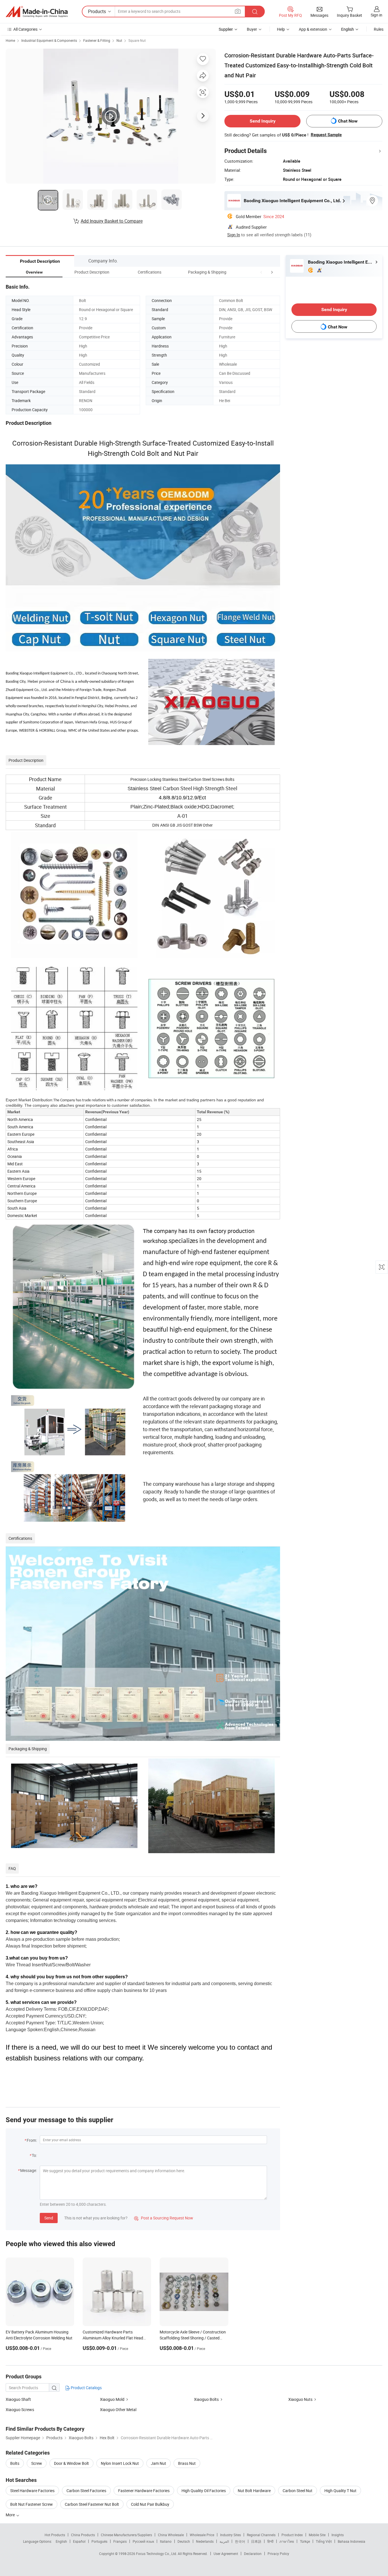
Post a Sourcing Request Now (164, 2218)
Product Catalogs (86, 2388)
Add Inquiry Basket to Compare (112, 221)
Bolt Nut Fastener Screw (32, 2504)
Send (49, 2218)
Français (120, 2541)
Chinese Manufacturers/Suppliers (126, 2535)
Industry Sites (230, 2535)
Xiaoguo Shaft (18, 2399)
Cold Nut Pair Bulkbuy (150, 2504)
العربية (224, 2541)
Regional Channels (261, 2535)
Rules (379, 29)
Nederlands (205, 2541)
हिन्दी (270, 2541)
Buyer (252, 29)
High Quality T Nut (340, 2491)
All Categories (25, 29)
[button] (261, 272)
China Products (83, 2535)
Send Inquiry (263, 121)
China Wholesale (171, 2535)
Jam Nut (158, 2463)
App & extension (313, 29)
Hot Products (55, 2535)
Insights (338, 2535)
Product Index (292, 2535)
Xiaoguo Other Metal (118, 2410)
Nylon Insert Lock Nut (120, 2463)
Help (281, 29)
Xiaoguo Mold (112, 2399)
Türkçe (305, 2541)
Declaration (253, 2554)
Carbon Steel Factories (86, 2491)
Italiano (166, 2541)
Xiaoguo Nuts (300, 2399)
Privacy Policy (278, 2554)
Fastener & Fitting (97, 40)
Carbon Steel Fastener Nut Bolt (92, 2504)
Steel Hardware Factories (32, 2491)
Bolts (15, 2463)
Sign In (234, 235)
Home (10, 40)
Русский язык (143, 2541)
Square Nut (137, 40)
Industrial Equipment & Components (49, 40)
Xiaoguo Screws (20, 2410)
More (11, 2515)
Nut (119, 40)
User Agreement (226, 2554)
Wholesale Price (202, 2535)
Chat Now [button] (348, 121)
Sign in (376, 15)
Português (99, 2541)
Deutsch (184, 2541)
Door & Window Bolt (71, 2463)
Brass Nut (187, 2463)
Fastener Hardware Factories (144, 2491)
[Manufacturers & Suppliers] (37, 12)
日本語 (256, 2541)
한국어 (240, 2541)
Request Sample (326, 135)
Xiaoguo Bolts (206, 2399)
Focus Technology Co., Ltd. (157, 2554)
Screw (37, 2463)
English (61, 2541)
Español (79, 2541)
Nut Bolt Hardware (254, 2491)
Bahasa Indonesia (352, 2541)
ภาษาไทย (287, 2541)
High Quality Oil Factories (204, 2491)
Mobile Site (317, 2535)
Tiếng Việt (324, 2541)
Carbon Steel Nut (298, 2491)
